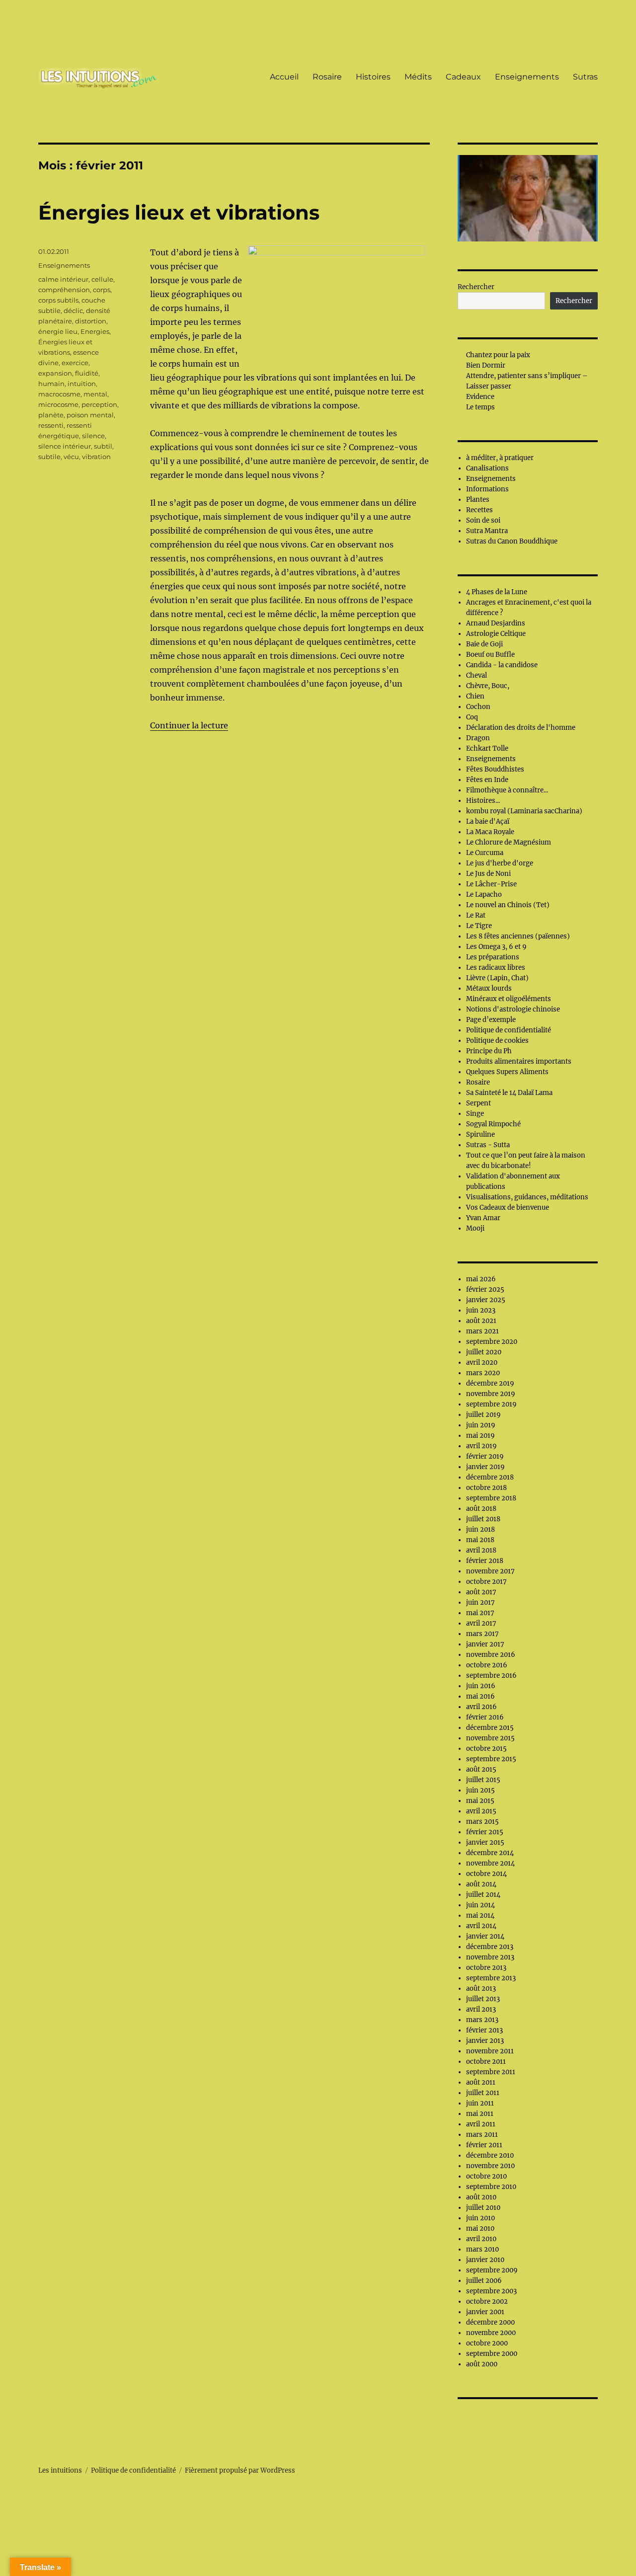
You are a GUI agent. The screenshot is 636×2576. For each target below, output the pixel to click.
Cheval (477, 675)
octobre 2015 (486, 1749)
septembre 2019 (491, 1404)
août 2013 (481, 1989)
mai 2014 (480, 1915)
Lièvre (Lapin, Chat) (497, 978)
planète (51, 415)
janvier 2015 (485, 1842)
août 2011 (481, 2082)
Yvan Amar (483, 1218)
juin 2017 (480, 1602)
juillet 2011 (483, 2093)
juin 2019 (481, 1425)
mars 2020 (483, 1373)
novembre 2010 (490, 2166)
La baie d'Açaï (488, 821)
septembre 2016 (491, 1676)
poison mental (90, 415)
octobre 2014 (486, 1874)
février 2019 (485, 1456)
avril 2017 (481, 1623)
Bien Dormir (486, 365)
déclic (73, 311)
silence (93, 436)
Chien (475, 696)
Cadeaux (463, 77)
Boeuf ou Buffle (490, 655)
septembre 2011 (491, 2072)
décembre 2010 (490, 2155)
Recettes (479, 510)
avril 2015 (481, 1811)
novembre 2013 (490, 1957)
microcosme (58, 404)
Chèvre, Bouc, (488, 686)
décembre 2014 (490, 1853)
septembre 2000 (492, 2354)
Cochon (478, 707)
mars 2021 (482, 1331)
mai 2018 (480, 1540)
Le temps (480, 407)
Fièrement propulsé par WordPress (240, 2470)
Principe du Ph (489, 1051)
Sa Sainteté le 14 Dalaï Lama (509, 1093)
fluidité (87, 373)
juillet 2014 (483, 1895)
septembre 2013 (491, 1978)
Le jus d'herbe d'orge (500, 863)
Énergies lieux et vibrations (179, 212)
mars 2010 (482, 2249)
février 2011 (484, 2145)
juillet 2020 (484, 1352)
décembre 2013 (490, 1947)
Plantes (478, 500)
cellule (102, 279)
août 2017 (481, 1592)
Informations (487, 489)
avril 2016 (481, 1707)
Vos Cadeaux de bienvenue (508, 1208)
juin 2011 (480, 2103)
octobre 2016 (487, 1665)
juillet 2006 (484, 2281)
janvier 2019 (485, 1467)
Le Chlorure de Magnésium (509, 842)
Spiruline (480, 1134)
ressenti (51, 425)
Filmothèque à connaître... (507, 790)
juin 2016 (481, 1686)
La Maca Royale (490, 832)
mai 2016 (480, 1696)
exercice (75, 363)
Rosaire (327, 77)
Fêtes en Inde (487, 780)
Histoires (373, 77)
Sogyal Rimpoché (493, 1124)
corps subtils (58, 300)
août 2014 (481, 1884)
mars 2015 (482, 1822)
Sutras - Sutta (488, 1145)
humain (51, 384)
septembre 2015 (491, 1759)
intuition (82, 384)
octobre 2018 (486, 1488)
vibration (96, 457)
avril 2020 (482, 1363)
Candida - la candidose (502, 665)
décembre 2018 (490, 1477)
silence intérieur (65, 446)
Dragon (478, 738)
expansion (55, 373)
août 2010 (481, 2197)
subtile (49, 457)
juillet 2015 (483, 1780)
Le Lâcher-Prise (491, 884)
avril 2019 (481, 1446)
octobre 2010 (486, 2176)
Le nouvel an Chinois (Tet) (508, 905)
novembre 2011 (490, 2051)
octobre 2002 (487, 2302)
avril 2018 (481, 1550)
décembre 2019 (490, 1383)
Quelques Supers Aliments (507, 1072)
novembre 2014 (490, 1863)
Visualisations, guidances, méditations (527, 1197)
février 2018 (485, 1561)
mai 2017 (480, 1613)
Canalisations (487, 468)
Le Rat (476, 915)
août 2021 (481, 1321)
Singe (475, 1114)
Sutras (585, 77)
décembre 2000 (490, 2322)
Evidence (480, 397)
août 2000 (482, 2364)
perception (99, 404)
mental (95, 394)
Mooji (475, 1228)
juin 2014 (480, 1905)
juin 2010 (480, 2218)
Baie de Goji (484, 644)
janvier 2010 (485, 2260)
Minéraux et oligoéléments (509, 999)
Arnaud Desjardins (496, 623)
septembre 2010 (491, 2187)
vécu (71, 457)
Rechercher (476, 287)
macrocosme (59, 394)
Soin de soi (483, 520)
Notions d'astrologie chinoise (513, 1009)
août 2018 (481, 1509)
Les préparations (493, 957)
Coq (472, 717)
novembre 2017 (490, 1571)
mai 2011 (480, 2114)
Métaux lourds (489, 988)
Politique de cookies (497, 1041)
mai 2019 (480, 1436)
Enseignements (527, 77)
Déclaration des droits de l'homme (521, 728)
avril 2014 (481, 1926)
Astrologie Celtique (496, 634)
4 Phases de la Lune (497, 592)
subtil (103, 446)
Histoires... (483, 801)
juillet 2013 (483, 1999)
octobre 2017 (486, 1582)
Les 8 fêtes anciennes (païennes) (518, 936)
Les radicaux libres (496, 968)
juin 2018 (480, 1529)
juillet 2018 (483, 1519)
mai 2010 (480, 2228)
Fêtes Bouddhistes (495, 769)
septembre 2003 (491, 2291)
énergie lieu (58, 331)
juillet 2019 (483, 1415)
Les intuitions (60, 2470)
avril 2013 (481, 2009)
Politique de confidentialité (509, 1030)
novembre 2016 (491, 1655)
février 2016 (485, 1717)
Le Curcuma (485, 853)
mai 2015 (480, 1801)
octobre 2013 (486, 1968)
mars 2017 (482, 1634)
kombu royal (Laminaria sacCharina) (524, 811)
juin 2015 (480, 1790)
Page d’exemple (491, 1020)
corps (102, 290)
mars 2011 (482, 2135)
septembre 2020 (492, 1342)
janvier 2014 (485, 1936)
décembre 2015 (490, 1728)
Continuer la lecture (189, 725)
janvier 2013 (485, 2041)
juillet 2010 (483, 2208)
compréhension (64, 290)
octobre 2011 (486, 2062)
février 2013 (484, 2030)
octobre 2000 (487, 2343)
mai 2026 (481, 1279)
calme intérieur (63, 279)
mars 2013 (482, 2020)
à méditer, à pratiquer (500, 458)
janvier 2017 (485, 1644)
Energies (95, 331)
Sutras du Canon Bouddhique (512, 541)
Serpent (478, 1103)
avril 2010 (481, 2239)
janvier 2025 (486, 1300)
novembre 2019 (491, 1394)
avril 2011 (481, 2124)
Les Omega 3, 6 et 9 (496, 947)
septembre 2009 (492, 2270)
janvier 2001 (485, 2312)
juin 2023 (481, 1310)
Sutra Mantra (487, 531)
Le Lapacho (484, 895)
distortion (91, 321)
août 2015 (481, 1769)
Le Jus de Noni (488, 874)
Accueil (284, 77)
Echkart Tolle (487, 748)
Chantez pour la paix (498, 355)
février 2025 (485, 1289)
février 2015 (485, 1832)
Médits (418, 77)
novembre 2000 (491, 2333)
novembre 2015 (490, 1738)
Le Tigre (479, 926)
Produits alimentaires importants (519, 1061)
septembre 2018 (491, 1498)
